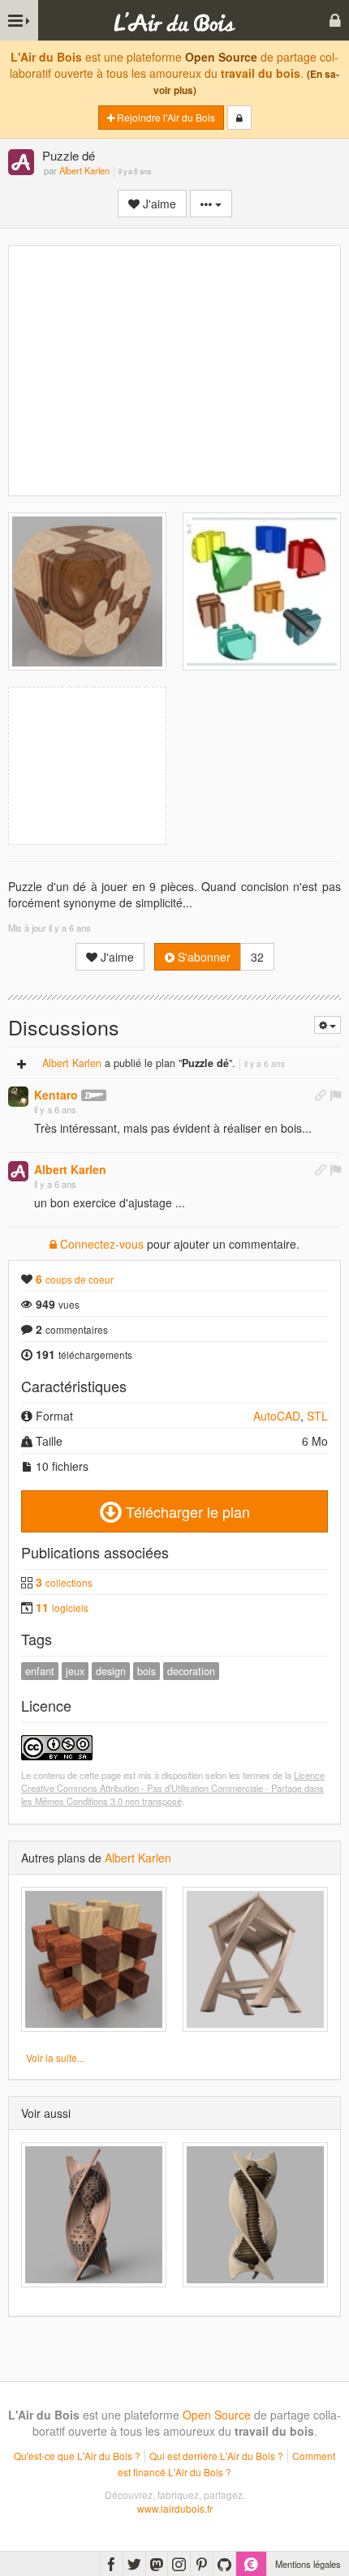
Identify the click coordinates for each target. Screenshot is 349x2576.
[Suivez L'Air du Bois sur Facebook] (112, 2564)
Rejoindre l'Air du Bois (165, 117)
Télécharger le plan (186, 1511)
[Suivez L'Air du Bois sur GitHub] (224, 2564)
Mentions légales (308, 2564)
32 (257, 957)
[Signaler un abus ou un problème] (335, 1095)
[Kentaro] (18, 1097)
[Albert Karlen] (21, 163)
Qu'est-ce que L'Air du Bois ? (77, 2456)
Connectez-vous (100, 1244)
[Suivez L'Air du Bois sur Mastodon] (157, 2564)
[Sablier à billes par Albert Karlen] (94, 2215)
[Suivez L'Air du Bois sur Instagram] (179, 2564)
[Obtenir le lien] (321, 1095)
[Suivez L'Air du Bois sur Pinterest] (202, 2564)
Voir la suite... (55, 2057)
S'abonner (203, 957)
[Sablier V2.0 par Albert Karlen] (255, 2215)
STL (317, 1416)
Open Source (221, 57)
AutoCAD (277, 1416)
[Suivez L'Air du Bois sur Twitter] (134, 2564)
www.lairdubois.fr (175, 2508)
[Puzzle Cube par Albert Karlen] (94, 1959)
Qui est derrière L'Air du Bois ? (216, 2456)
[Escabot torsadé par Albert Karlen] (255, 1959)
